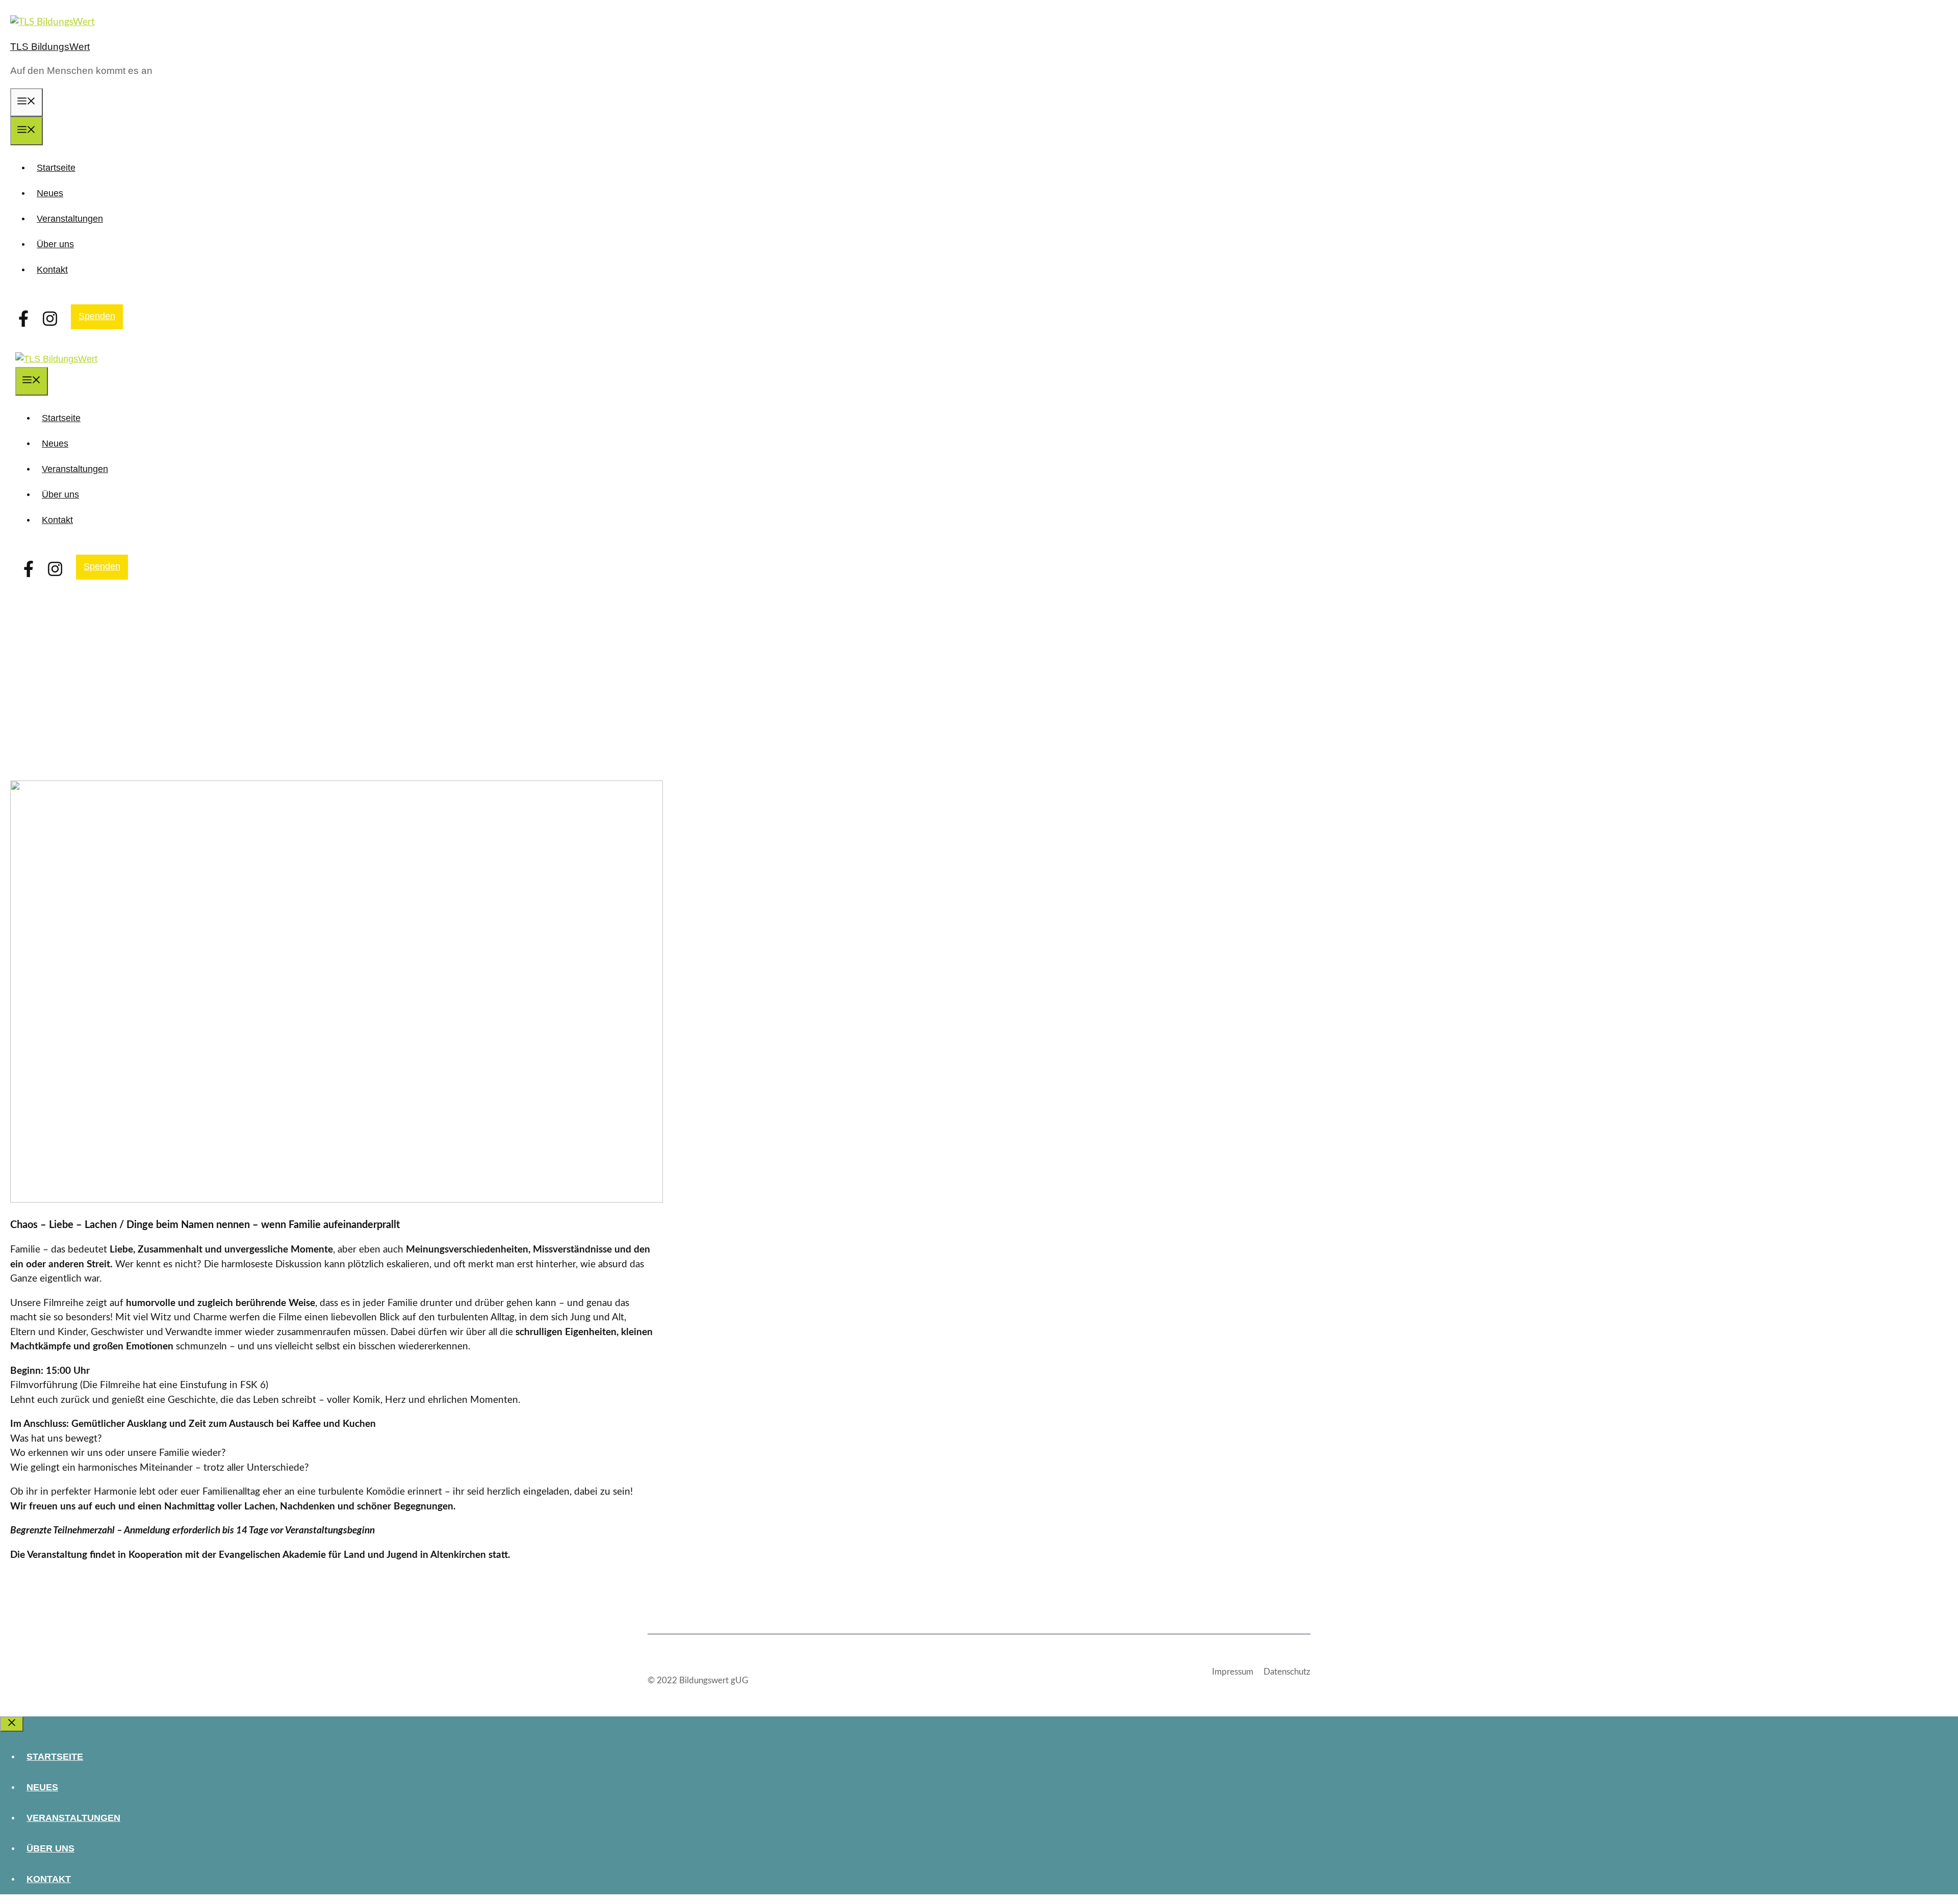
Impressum (1233, 1672)
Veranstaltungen (70, 219)
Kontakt (52, 270)
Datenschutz (1287, 1672)
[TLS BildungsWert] (56, 359)
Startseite (56, 168)
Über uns (55, 244)
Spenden (97, 316)
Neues (50, 193)
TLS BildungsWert (50, 47)
